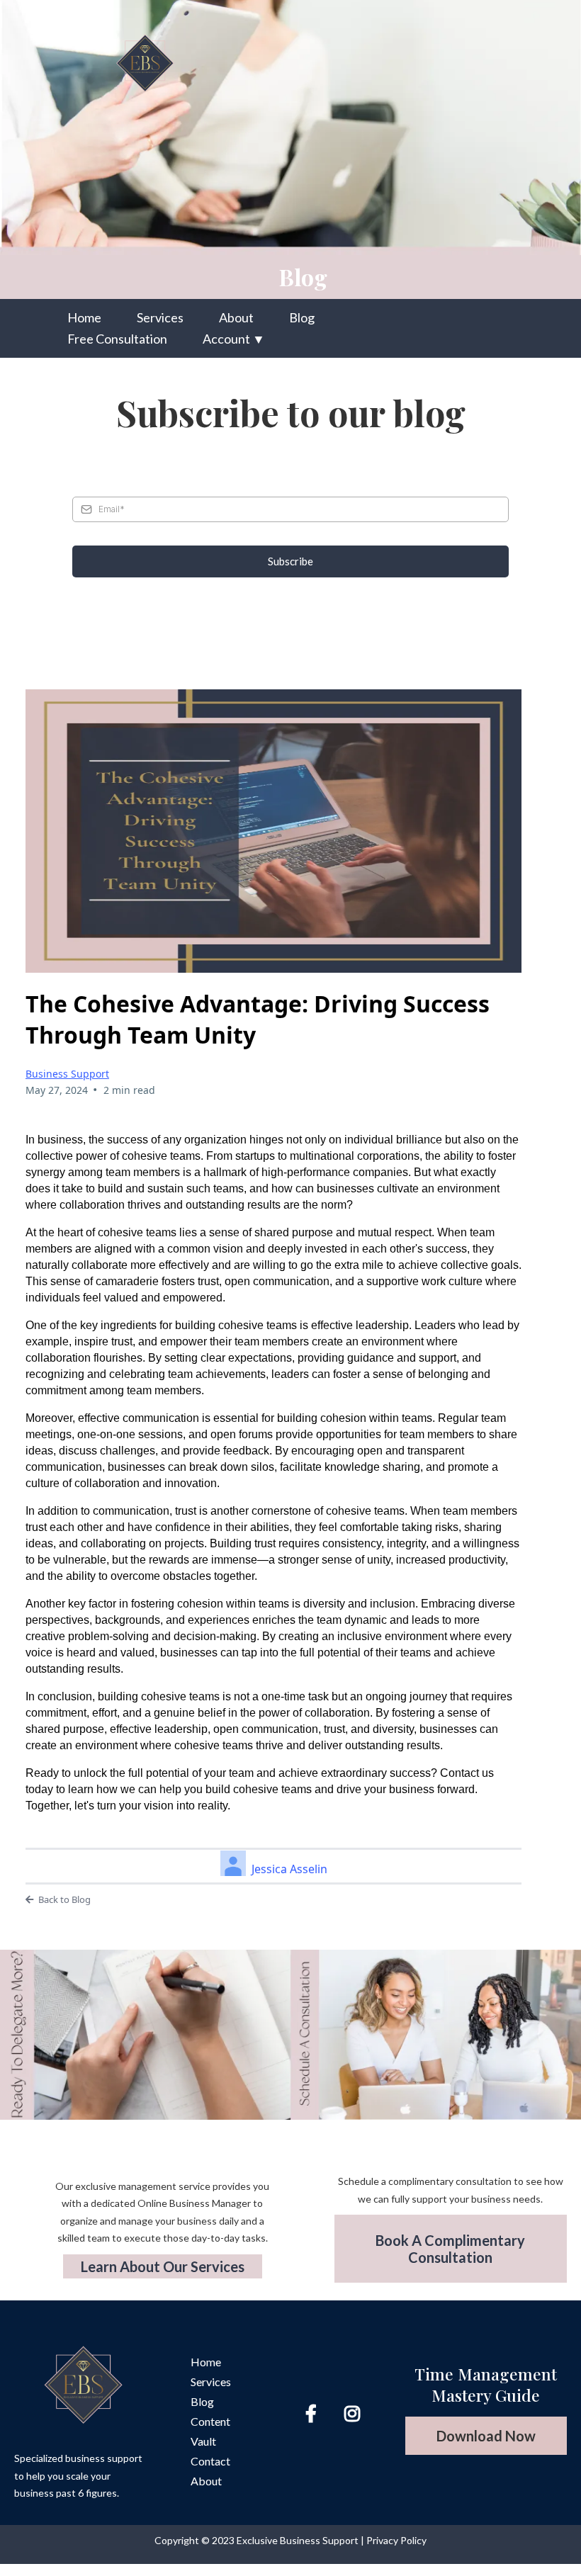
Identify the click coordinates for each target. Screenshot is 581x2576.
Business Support (67, 1074)
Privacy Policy (396, 2540)
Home (84, 317)
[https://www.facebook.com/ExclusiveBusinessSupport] (315, 2413)
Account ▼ (234, 339)
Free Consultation (117, 339)
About (236, 317)
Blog (302, 317)
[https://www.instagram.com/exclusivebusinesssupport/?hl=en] (356, 2413)
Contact (210, 2461)
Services (160, 317)
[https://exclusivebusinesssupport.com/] (219, 62)
